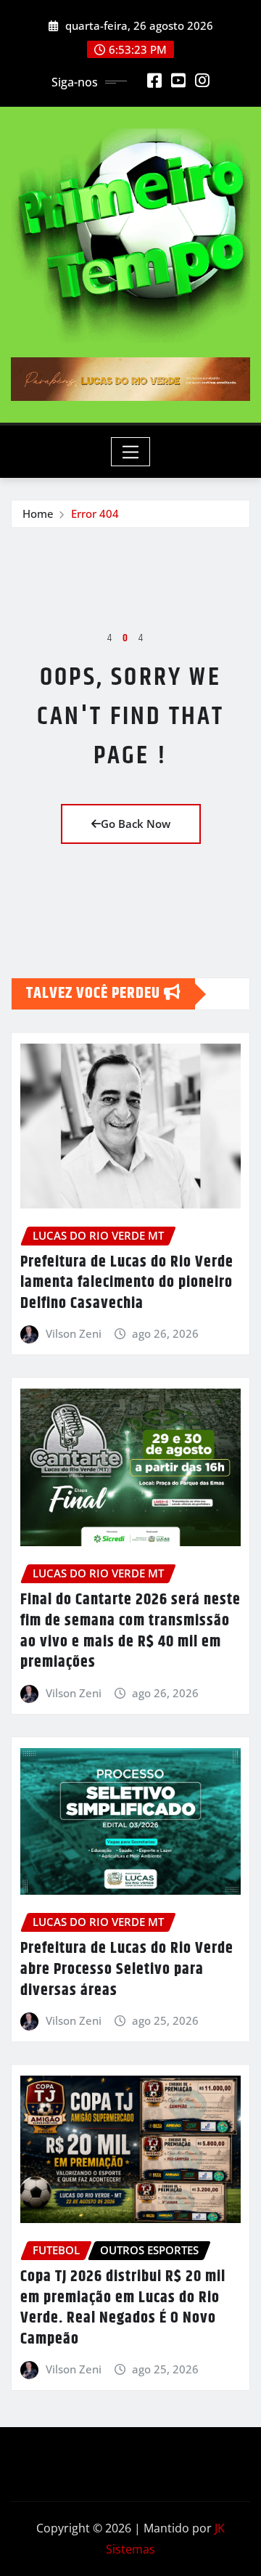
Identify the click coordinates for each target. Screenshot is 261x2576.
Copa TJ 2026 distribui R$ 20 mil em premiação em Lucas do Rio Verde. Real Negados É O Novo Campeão (123, 2308)
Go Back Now (136, 824)
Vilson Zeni (74, 1333)
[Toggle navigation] (131, 452)
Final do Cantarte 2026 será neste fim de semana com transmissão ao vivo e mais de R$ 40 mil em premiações (130, 1631)
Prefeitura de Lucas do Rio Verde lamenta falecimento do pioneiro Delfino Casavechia (127, 1283)
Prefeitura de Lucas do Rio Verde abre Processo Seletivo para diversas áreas (127, 1969)
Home (38, 513)
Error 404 (95, 513)
